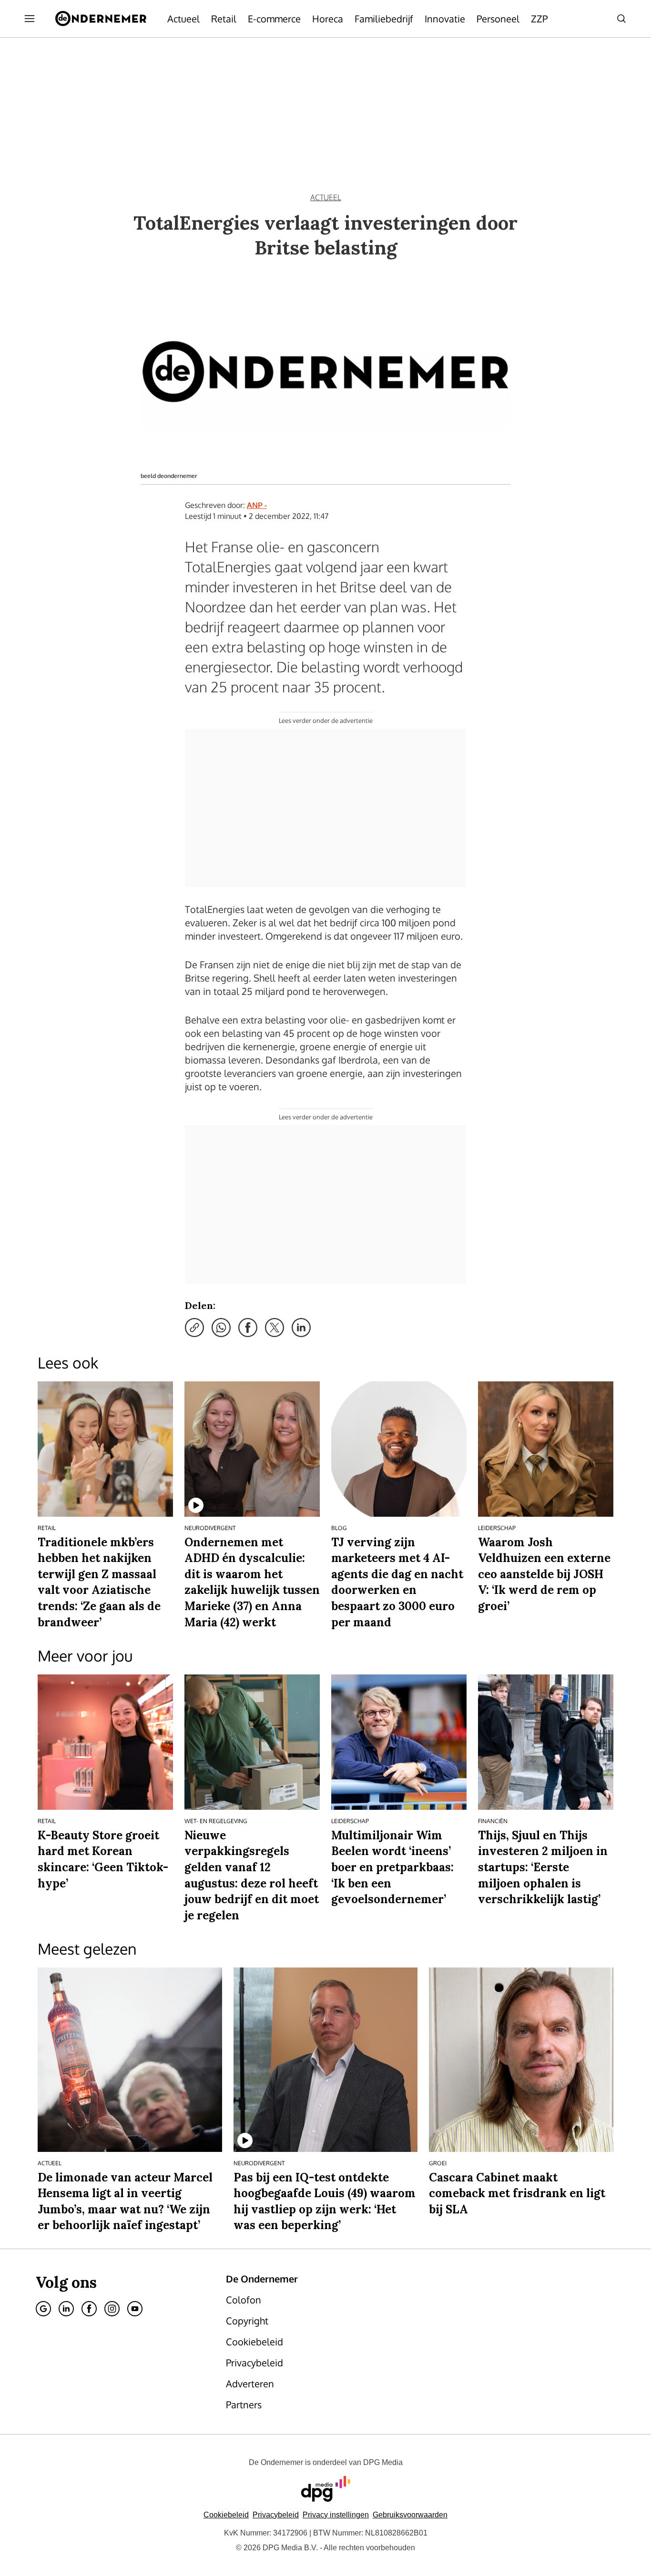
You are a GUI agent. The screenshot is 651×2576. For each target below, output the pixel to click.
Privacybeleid (276, 2515)
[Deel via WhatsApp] (221, 1328)
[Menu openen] (30, 19)
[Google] (43, 2309)
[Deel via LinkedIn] (301, 1328)
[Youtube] (135, 2309)
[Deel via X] (275, 1328)
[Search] (621, 19)
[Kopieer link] (194, 1328)
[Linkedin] (66, 2309)
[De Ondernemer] (101, 19)
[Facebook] (89, 2309)
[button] (336, 2515)
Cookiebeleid (226, 2515)
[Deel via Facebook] (248, 1328)
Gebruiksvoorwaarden (410, 2515)
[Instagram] (112, 2309)
